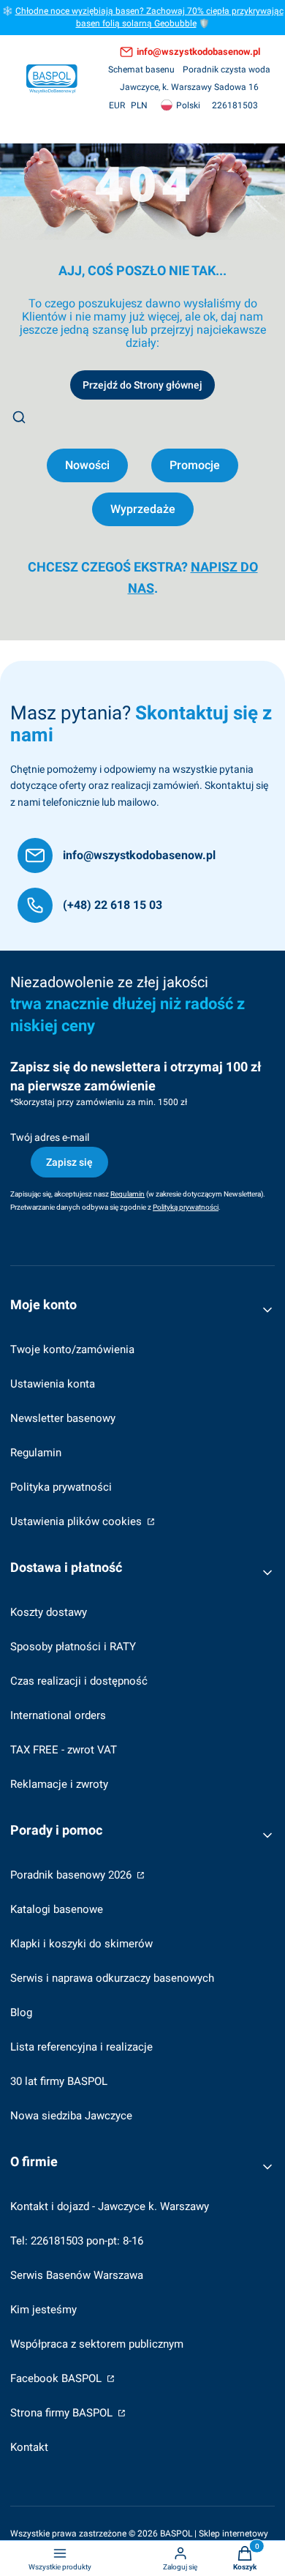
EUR (117, 105)
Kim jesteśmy (43, 2310)
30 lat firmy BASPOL (59, 2081)
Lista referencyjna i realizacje (81, 2047)
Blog (21, 2012)
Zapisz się (69, 1162)
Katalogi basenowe (57, 1909)
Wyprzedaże (143, 509)
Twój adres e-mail (50, 1137)
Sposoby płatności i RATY (73, 1647)
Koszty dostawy (49, 1612)
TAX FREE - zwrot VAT (64, 1750)
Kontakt (29, 2447)
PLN (139, 105)
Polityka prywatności (61, 1487)
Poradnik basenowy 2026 (72, 1875)
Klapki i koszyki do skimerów (81, 1944)
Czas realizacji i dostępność (79, 1681)
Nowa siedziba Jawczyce (71, 2116)
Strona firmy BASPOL (63, 2413)
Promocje (195, 465)
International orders (58, 1715)
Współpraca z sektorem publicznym (97, 2344)
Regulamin (36, 1453)
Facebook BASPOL (57, 2378)
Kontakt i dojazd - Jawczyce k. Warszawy (110, 2206)
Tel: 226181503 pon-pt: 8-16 (77, 2241)
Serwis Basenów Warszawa (77, 2275)
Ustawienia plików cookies (77, 1521)
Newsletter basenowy (63, 1418)
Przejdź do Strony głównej (142, 385)
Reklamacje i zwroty (59, 1784)
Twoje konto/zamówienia (72, 1349)
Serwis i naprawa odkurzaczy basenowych (112, 1978)
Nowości (87, 465)
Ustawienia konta (53, 1384)
